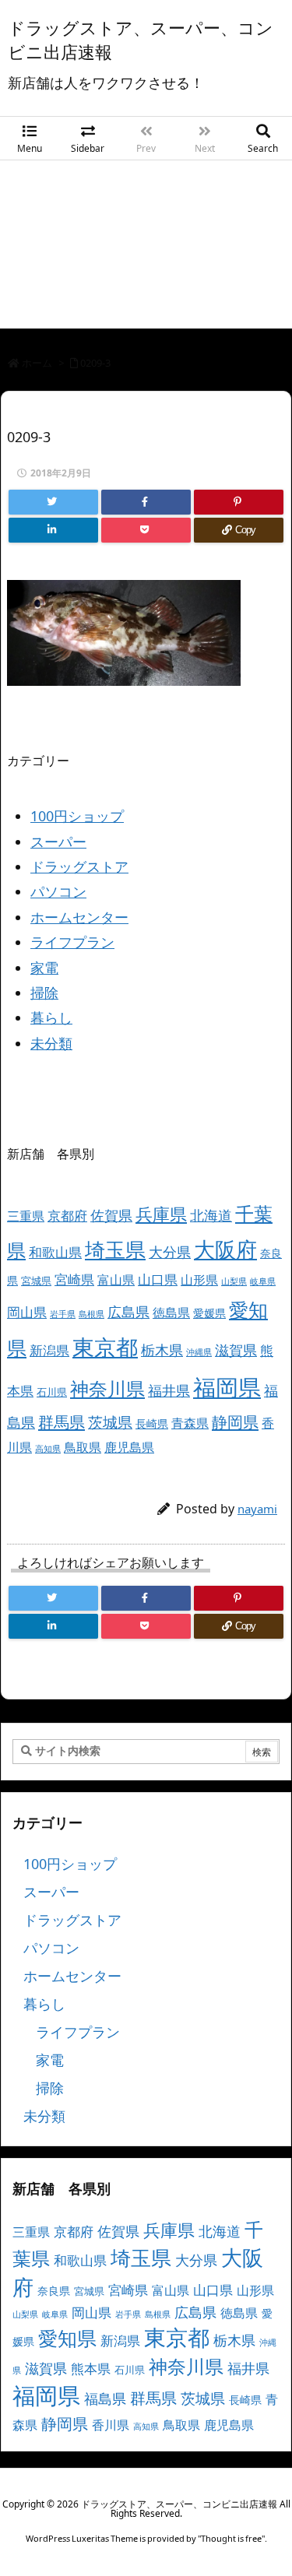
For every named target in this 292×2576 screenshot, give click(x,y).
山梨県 (234, 1281)
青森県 (190, 1423)
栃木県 (162, 1350)
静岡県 (235, 1422)
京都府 (67, 1216)
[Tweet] (53, 502)
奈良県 (54, 2291)
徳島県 (171, 1313)
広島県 (128, 1311)
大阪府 (225, 1249)
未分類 (51, 1043)
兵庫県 (161, 1214)
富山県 (116, 1280)
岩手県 (63, 1314)
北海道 (211, 1215)
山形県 (199, 1280)
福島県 (105, 2399)
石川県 (52, 1392)
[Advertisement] (146, 248)
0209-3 (95, 363)
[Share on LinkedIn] (53, 530)
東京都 (105, 1347)
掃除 (44, 993)
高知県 (48, 1449)
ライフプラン (72, 942)
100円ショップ (77, 816)
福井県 (169, 1390)
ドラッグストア (79, 866)
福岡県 (227, 1387)
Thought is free (231, 2538)
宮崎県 (74, 1279)
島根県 (91, 1314)
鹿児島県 (129, 1447)
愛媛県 (209, 1313)
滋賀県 (236, 1350)
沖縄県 (199, 1352)
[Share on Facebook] (146, 502)
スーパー (58, 842)
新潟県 (49, 1350)
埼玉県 (115, 1249)
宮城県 (36, 1281)
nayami (257, 1509)
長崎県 (152, 1423)
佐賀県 (111, 1215)
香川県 (111, 2425)
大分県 (170, 1252)
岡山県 (27, 1312)
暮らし (51, 1017)
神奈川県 (107, 1388)
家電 (44, 968)
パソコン (58, 891)
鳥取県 (83, 1447)
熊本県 (91, 2369)
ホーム (37, 363)
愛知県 (67, 2338)
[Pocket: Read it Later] (146, 530)
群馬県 (62, 1422)
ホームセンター (79, 917)
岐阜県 (263, 1281)
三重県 (26, 1216)
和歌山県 (55, 1252)
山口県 (158, 1279)
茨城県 (110, 1422)
